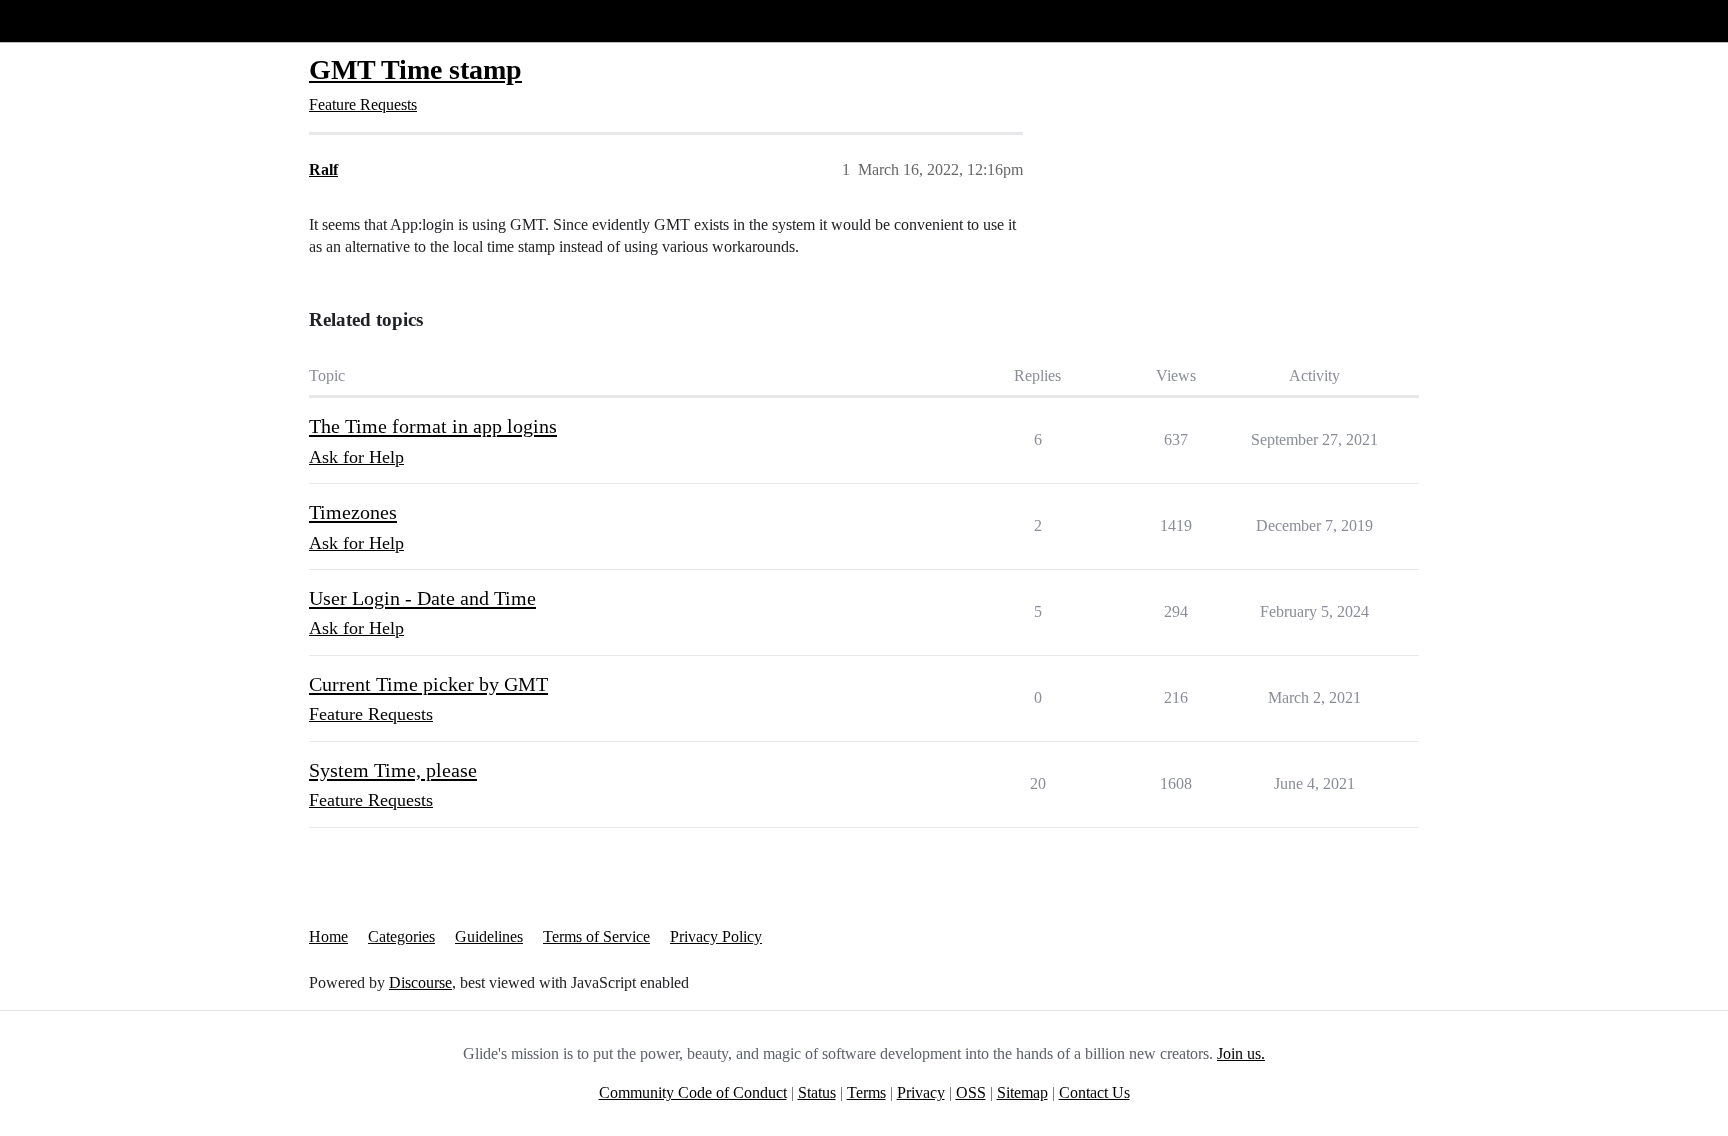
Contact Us (1094, 1092)
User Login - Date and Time (422, 598)
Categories (401, 936)
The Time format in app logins (433, 426)
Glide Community (67, 20)
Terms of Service (596, 936)
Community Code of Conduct (693, 1092)
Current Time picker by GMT (428, 684)
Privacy (921, 1092)
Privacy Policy (716, 936)
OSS (971, 1092)
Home (328, 936)
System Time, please (393, 770)
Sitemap (1022, 1092)
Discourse (420, 982)
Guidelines (489, 936)
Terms (866, 1092)
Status (817, 1092)
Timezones (353, 512)
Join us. (1241, 1053)
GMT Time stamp (415, 69)
